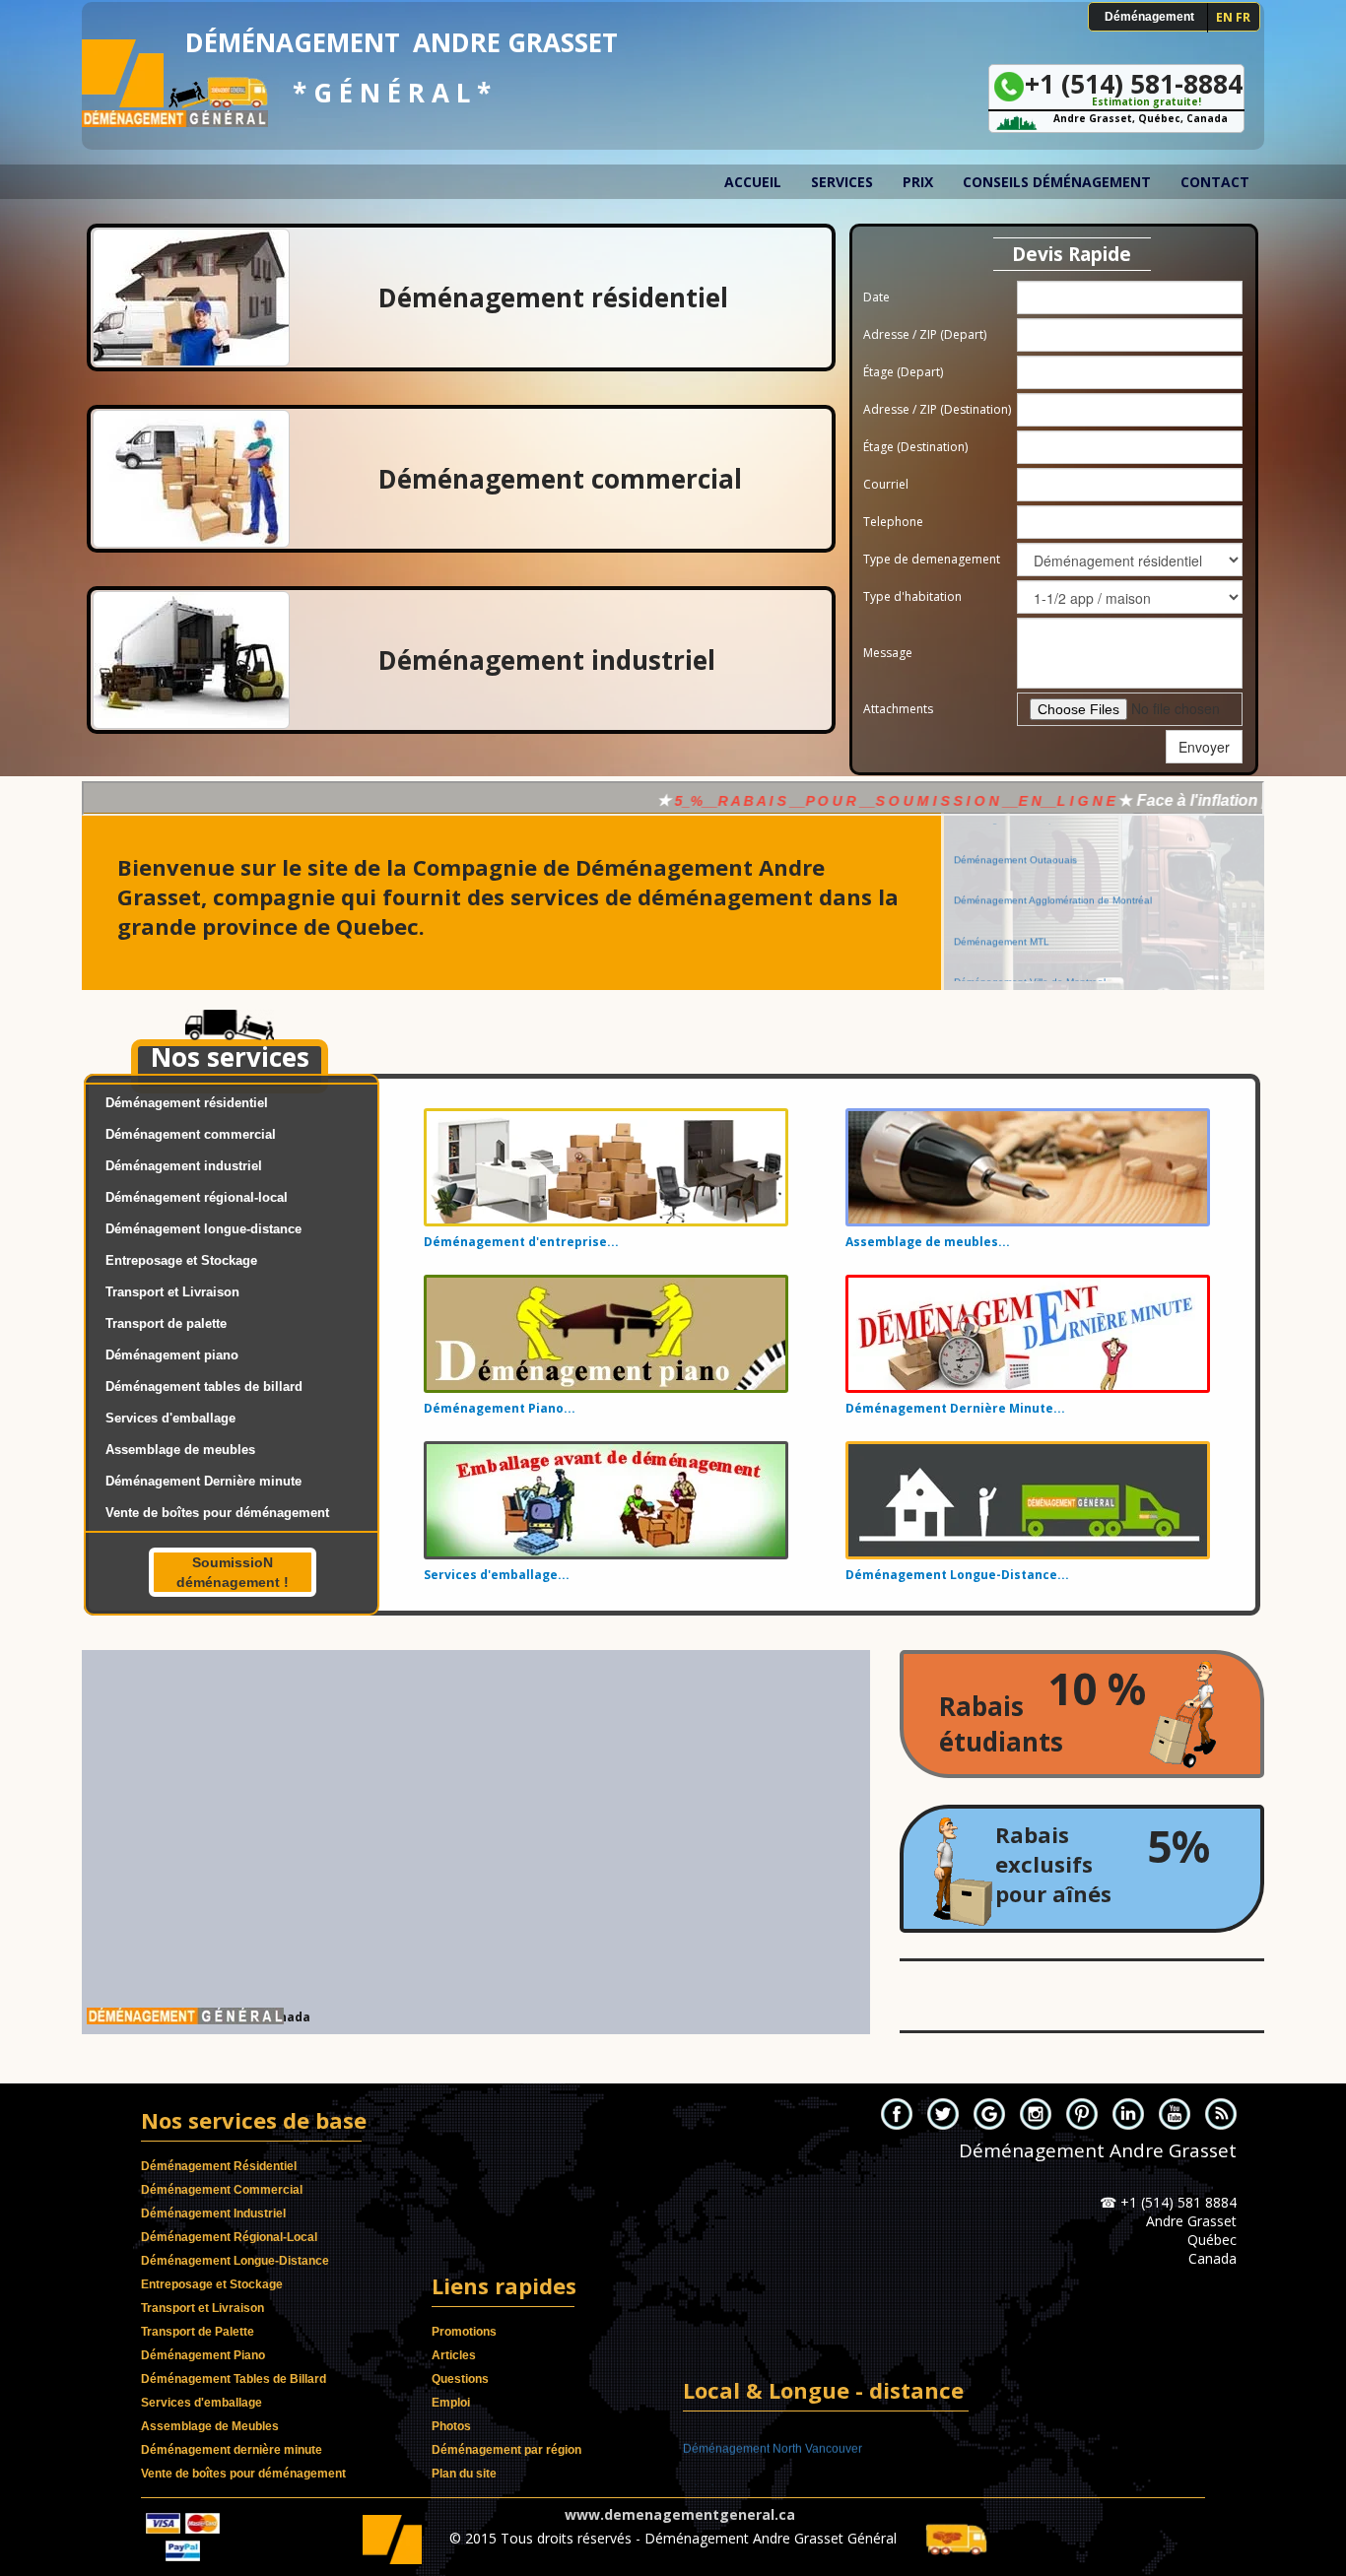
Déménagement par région (506, 2450)
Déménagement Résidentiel (219, 2166)
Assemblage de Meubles (210, 2426)
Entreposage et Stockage (181, 1260)
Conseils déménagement (1057, 182)
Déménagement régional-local (197, 1197)
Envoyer (1204, 747)
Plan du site (464, 2474)
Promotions (464, 2332)
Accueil (753, 182)
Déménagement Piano (203, 2355)
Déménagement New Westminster (774, 2437)
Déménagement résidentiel (187, 1103)
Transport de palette (166, 1323)
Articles (454, 2355)
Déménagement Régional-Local (229, 2237)
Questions (460, 2379)
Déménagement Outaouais (1015, 889)
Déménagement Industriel (213, 2213)
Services (842, 182)
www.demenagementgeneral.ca (680, 2514)
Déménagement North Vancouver (773, 2478)
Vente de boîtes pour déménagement (217, 1513)
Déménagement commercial (191, 1134)
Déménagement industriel (184, 1166)
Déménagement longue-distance (203, 1229)
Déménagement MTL (1002, 970)
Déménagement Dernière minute (203, 1481)
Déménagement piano (172, 1355)
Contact (1215, 182)
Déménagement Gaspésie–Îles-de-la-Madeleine (1062, 848)
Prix (918, 182)
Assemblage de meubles (180, 1450)
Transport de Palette (198, 2332)
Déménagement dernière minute (232, 2450)
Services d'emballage (170, 1418)
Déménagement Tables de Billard (234, 2379)
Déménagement (1149, 17)
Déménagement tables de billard (204, 1387)
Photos (451, 2426)
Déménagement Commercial (222, 2190)
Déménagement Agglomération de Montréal (1053, 929)
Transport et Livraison (172, 1292)
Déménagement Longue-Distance (235, 2261)
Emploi (451, 2403)
